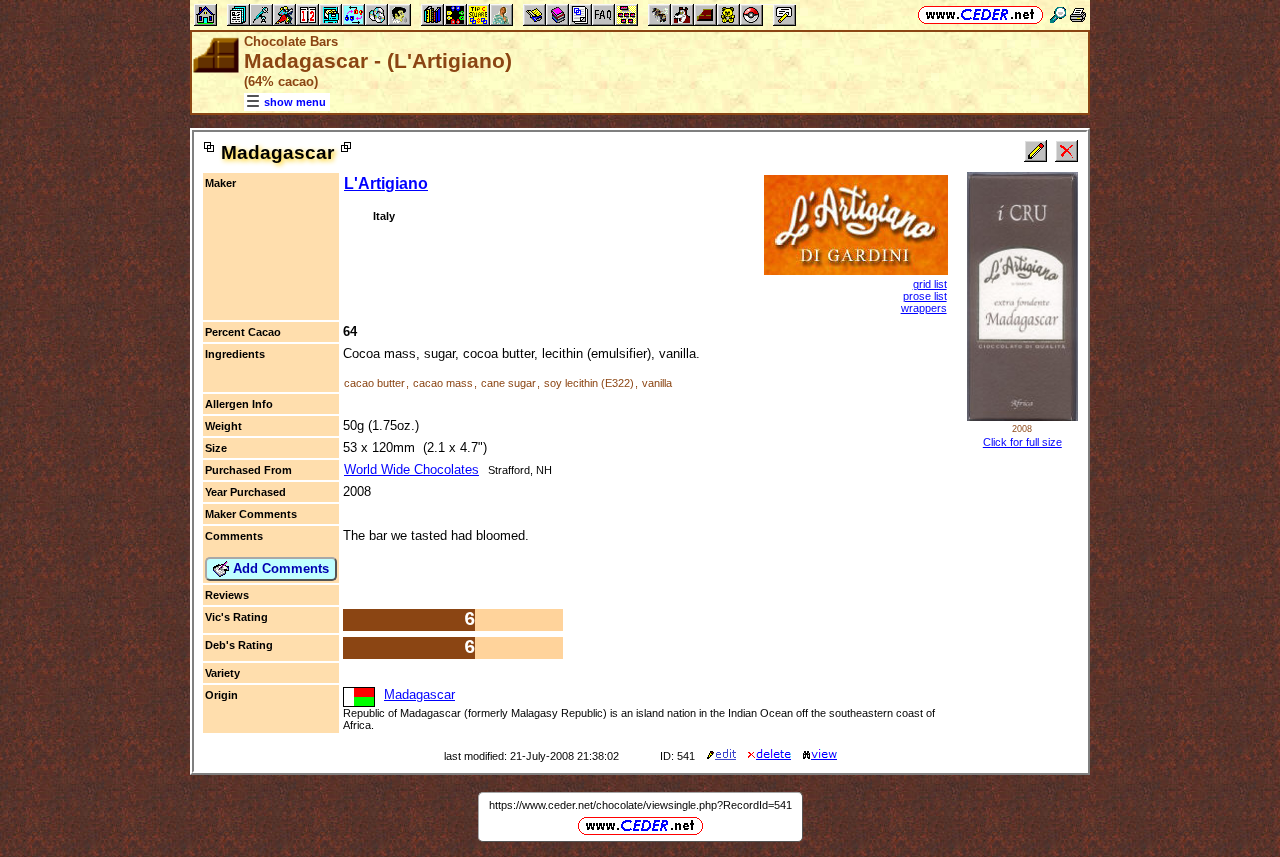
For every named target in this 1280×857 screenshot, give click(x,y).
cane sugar (508, 383)
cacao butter (374, 383)
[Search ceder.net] (1058, 14)
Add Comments (279, 568)
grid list (930, 284)
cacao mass (443, 383)
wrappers (924, 308)
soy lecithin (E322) (589, 383)
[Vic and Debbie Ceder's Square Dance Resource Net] (980, 14)
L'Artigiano (386, 183)
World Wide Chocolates (411, 469)
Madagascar (419, 694)
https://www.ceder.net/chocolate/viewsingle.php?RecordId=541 (640, 805)
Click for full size (1022, 442)
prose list (925, 296)
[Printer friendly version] (1078, 14)
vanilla (657, 383)
